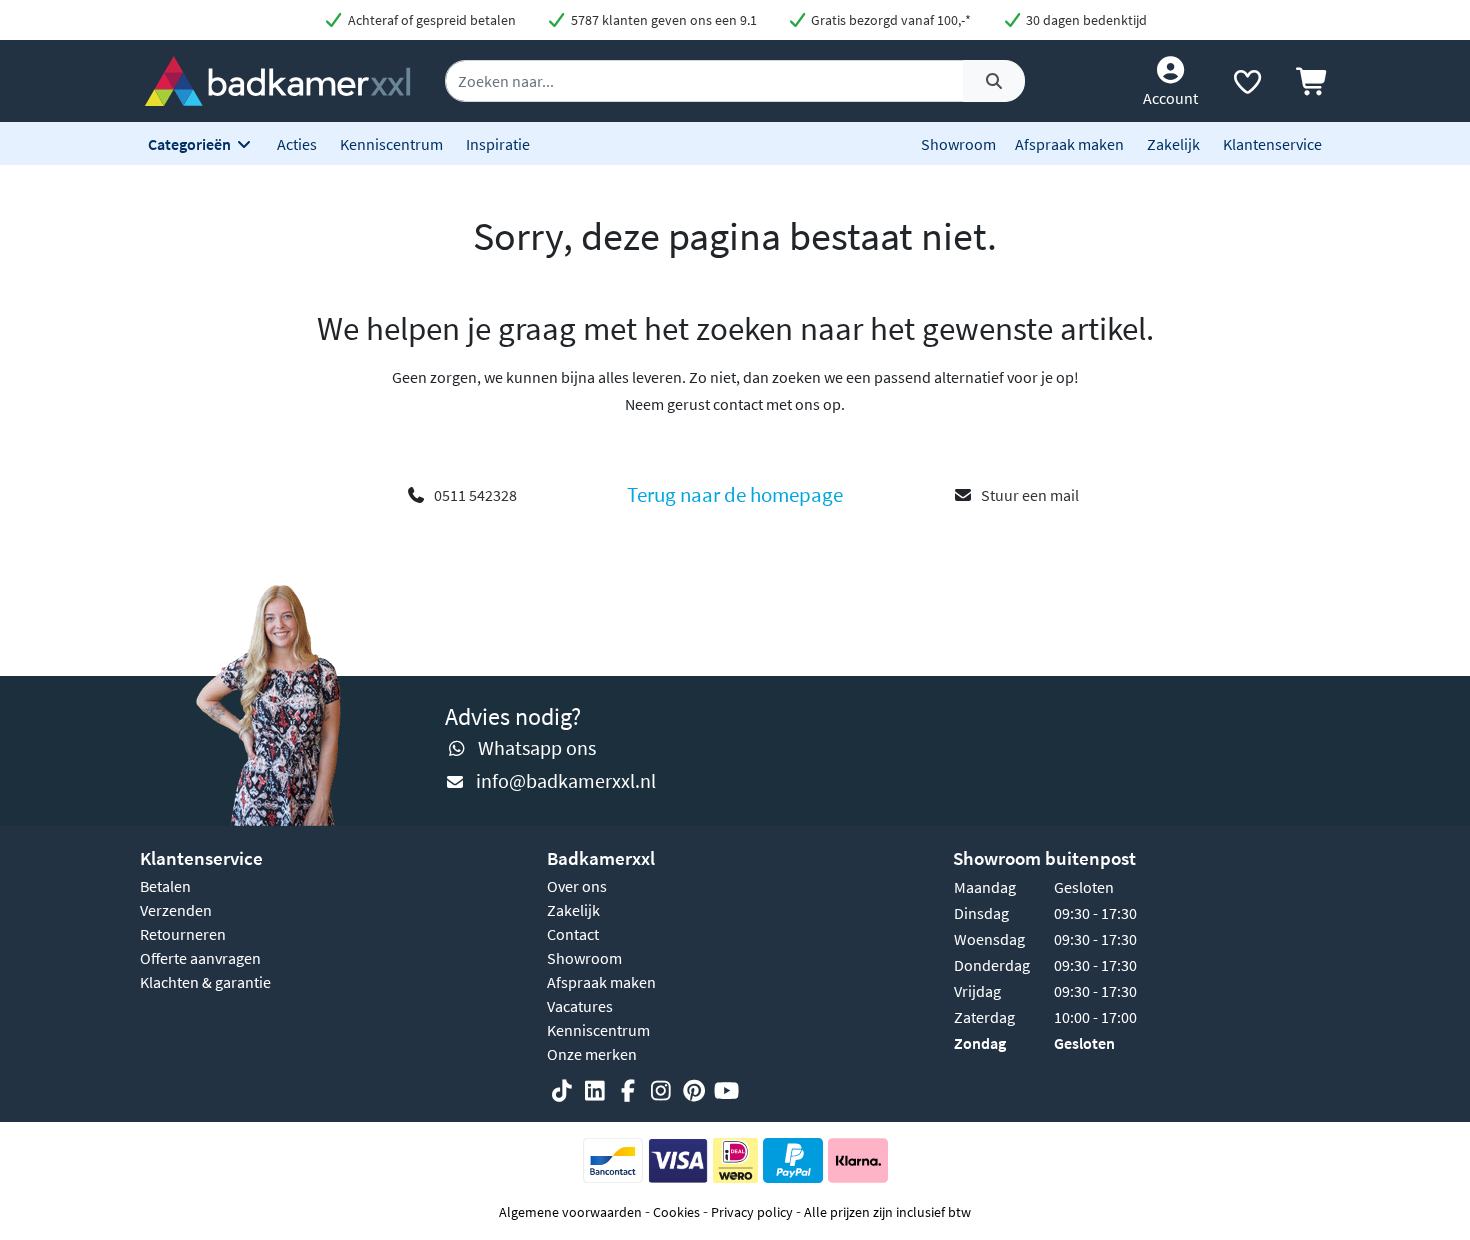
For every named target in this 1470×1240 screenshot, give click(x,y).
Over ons (577, 886)
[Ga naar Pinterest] (694, 1091)
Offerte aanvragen (200, 958)
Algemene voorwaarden (570, 1212)
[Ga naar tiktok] (562, 1091)
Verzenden (176, 910)
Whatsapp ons (537, 747)
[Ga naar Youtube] (727, 1091)
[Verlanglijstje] (1247, 86)
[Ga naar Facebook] (628, 1091)
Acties (297, 144)
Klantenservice (1272, 144)
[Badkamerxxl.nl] (277, 79)
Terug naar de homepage (735, 495)
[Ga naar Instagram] (661, 1091)
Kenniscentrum (391, 144)
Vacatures (580, 1006)
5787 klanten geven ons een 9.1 (662, 20)
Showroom (958, 144)
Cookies (676, 1212)
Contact (573, 934)
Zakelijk (1173, 144)
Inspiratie (498, 144)
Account (1170, 98)
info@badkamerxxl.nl (566, 780)
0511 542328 (475, 495)
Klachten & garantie (205, 982)
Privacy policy (752, 1212)
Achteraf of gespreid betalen (430, 20)
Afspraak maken (1069, 144)
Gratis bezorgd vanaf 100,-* (889, 20)
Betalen (165, 886)
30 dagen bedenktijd (1085, 20)
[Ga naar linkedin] (595, 1091)
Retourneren (183, 934)
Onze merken (592, 1054)
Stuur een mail (1030, 495)
